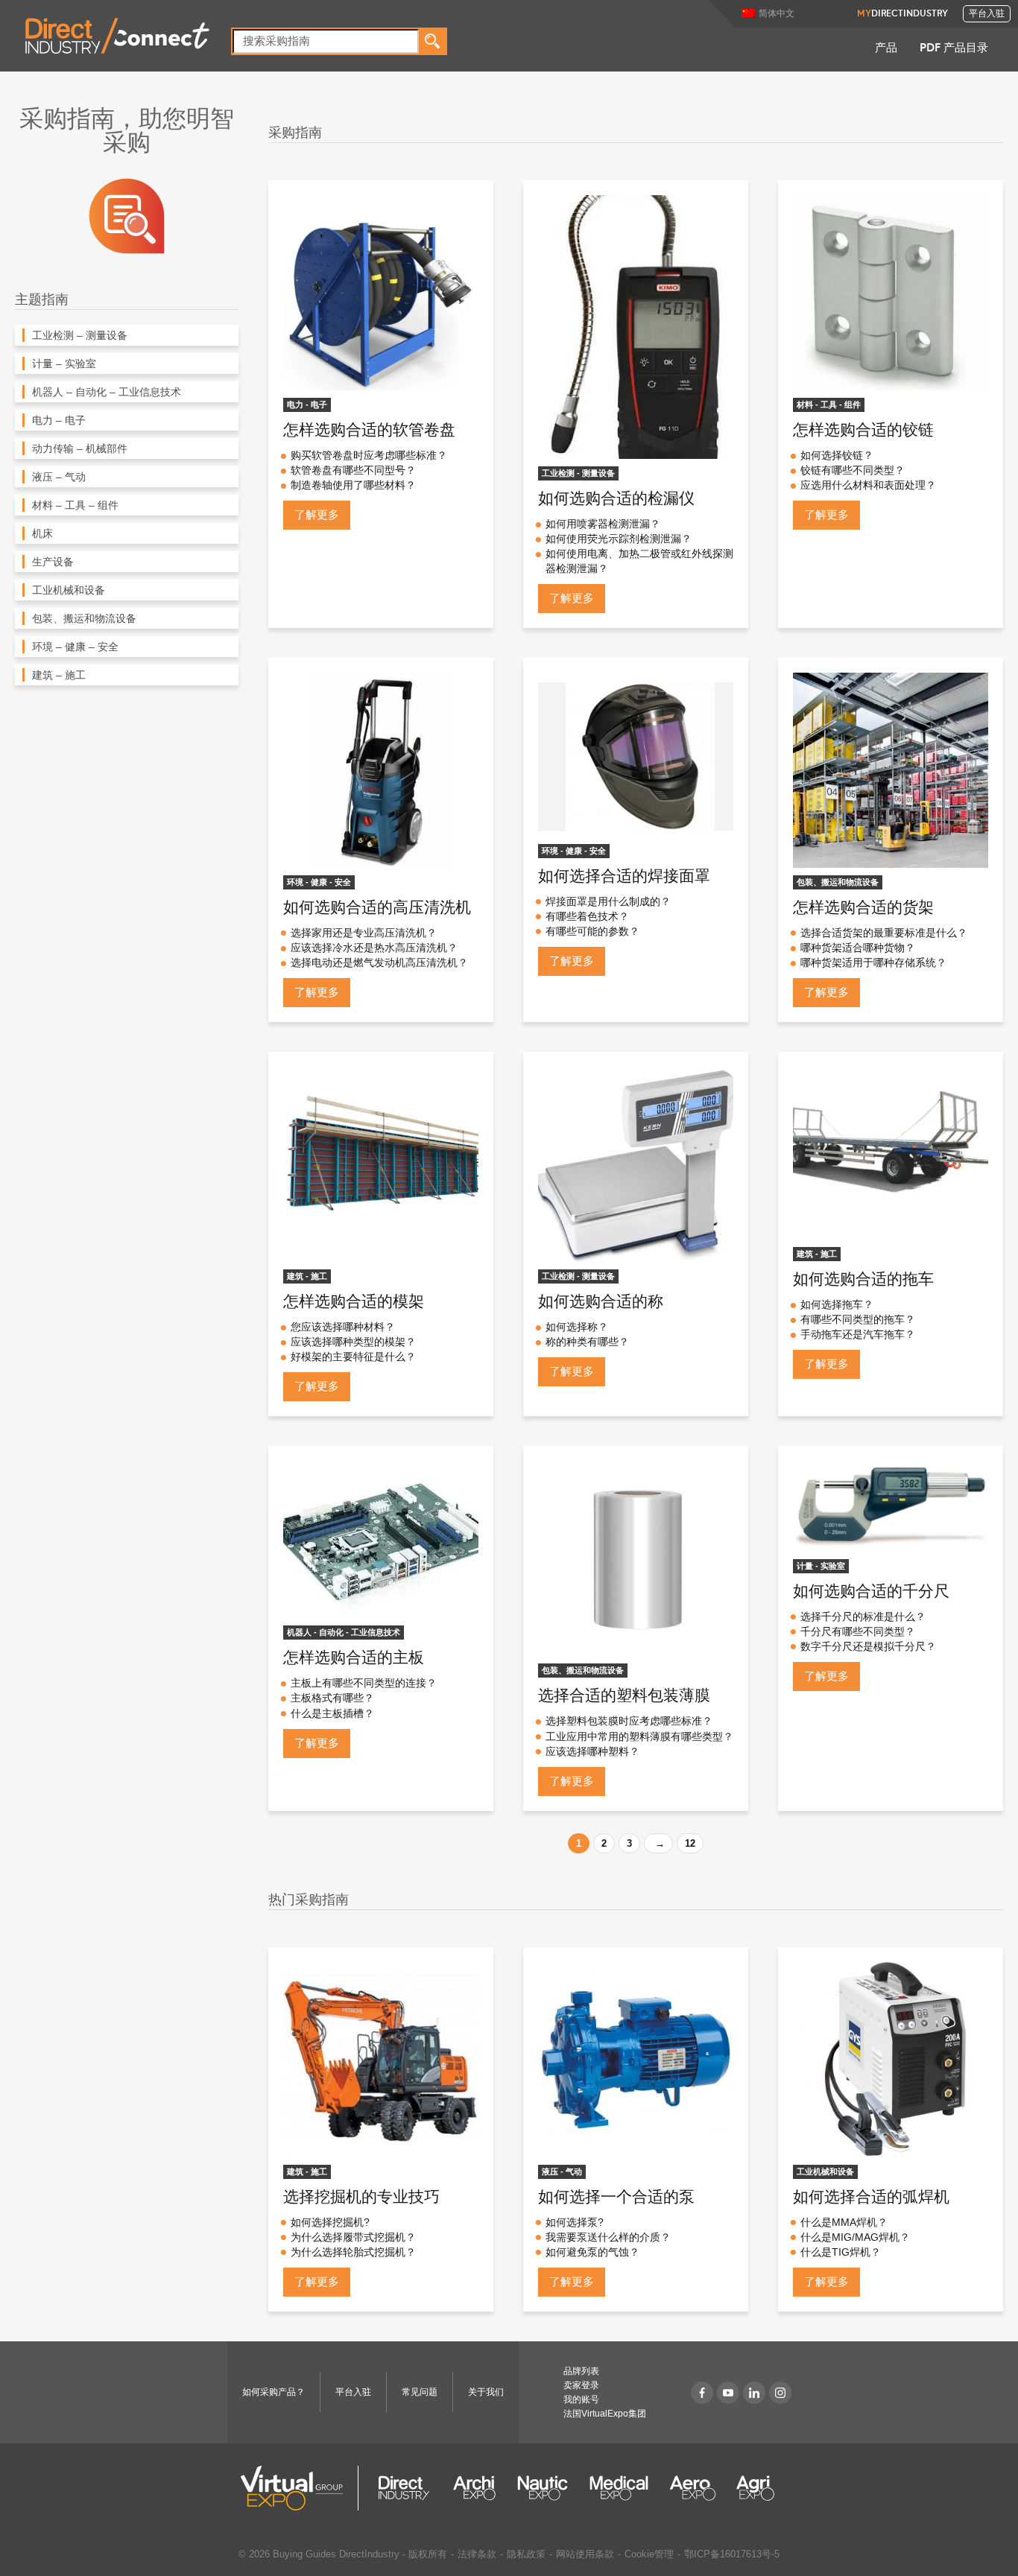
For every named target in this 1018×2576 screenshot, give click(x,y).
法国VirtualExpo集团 (605, 2414)
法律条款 (477, 2554)
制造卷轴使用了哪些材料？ (353, 485)
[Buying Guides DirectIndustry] (127, 215)
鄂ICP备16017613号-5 (732, 2554)
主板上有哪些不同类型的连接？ (364, 1683)
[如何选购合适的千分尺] (891, 1506)
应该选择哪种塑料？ (592, 1751)
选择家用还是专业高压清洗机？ (364, 933)
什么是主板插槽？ (332, 1713)
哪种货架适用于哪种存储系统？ (873, 962)
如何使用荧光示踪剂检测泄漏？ (619, 539)
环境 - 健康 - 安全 (319, 882)
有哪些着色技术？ (587, 916)
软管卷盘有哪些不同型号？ (353, 470)
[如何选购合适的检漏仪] (636, 327)
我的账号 (581, 2399)
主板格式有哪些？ (332, 1698)
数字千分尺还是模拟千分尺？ (868, 1646)
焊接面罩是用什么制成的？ (608, 901)
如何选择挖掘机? (330, 2222)
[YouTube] (728, 2393)
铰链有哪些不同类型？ (853, 470)
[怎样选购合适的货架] (891, 769)
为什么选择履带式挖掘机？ (353, 2237)
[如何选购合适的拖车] (891, 1153)
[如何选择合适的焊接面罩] (636, 754)
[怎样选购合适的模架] (381, 1164)
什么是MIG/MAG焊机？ (855, 2237)
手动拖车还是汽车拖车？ (858, 1334)
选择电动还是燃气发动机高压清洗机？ (379, 962)
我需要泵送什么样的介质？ (608, 2237)
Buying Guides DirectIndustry (336, 2554)
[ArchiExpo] (474, 2488)
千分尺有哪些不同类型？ (858, 1631)
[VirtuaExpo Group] (300, 2488)
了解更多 (317, 514)
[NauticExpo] (543, 2488)
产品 (886, 49)
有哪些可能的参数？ (592, 931)
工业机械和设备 (825, 2171)
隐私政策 (526, 2554)
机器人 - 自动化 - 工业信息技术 (344, 1632)
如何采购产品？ (274, 2392)
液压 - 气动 (562, 2171)
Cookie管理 (649, 2554)
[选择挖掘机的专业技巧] (381, 2060)
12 (690, 1843)
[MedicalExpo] (619, 2488)
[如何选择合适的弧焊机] (891, 2060)
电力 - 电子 (307, 405)
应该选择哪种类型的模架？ (353, 1342)
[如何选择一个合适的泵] (636, 2060)
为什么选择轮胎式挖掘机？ (353, 2252)
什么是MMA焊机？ (844, 2222)
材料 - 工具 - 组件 (829, 405)
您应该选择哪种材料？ (343, 1327)
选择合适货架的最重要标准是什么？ (884, 933)
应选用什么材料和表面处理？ (868, 485)
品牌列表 (581, 2371)
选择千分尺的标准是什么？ (863, 1617)
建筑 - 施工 (307, 1276)
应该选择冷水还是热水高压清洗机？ (374, 948)
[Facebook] (702, 2393)
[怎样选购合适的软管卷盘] (381, 292)
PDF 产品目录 (954, 49)
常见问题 (420, 2392)
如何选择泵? (575, 2222)
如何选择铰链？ (837, 455)
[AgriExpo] (755, 2488)
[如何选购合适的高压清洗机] (381, 769)
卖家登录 (581, 2385)
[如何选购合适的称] (636, 1164)
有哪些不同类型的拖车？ (858, 1319)
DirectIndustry (902, 14)
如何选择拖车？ (837, 1304)
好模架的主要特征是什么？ (353, 1357)
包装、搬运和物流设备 (838, 882)
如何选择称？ (577, 1327)
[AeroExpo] (693, 2488)
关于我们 (486, 2392)
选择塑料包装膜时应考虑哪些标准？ (629, 1721)
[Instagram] (780, 2393)
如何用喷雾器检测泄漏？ (603, 524)
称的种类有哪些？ (587, 1342)
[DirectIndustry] (117, 35)
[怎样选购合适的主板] (381, 1539)
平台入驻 (987, 14)
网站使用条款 (585, 2554)
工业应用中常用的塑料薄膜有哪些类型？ (639, 1736)
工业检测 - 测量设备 (578, 473)
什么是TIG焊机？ (841, 2252)
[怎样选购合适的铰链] (891, 292)
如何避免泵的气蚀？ (592, 2252)
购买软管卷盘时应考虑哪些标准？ (369, 455)
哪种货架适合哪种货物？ (858, 948)
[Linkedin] (754, 2393)
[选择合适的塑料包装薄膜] (636, 1558)
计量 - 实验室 (821, 1566)
